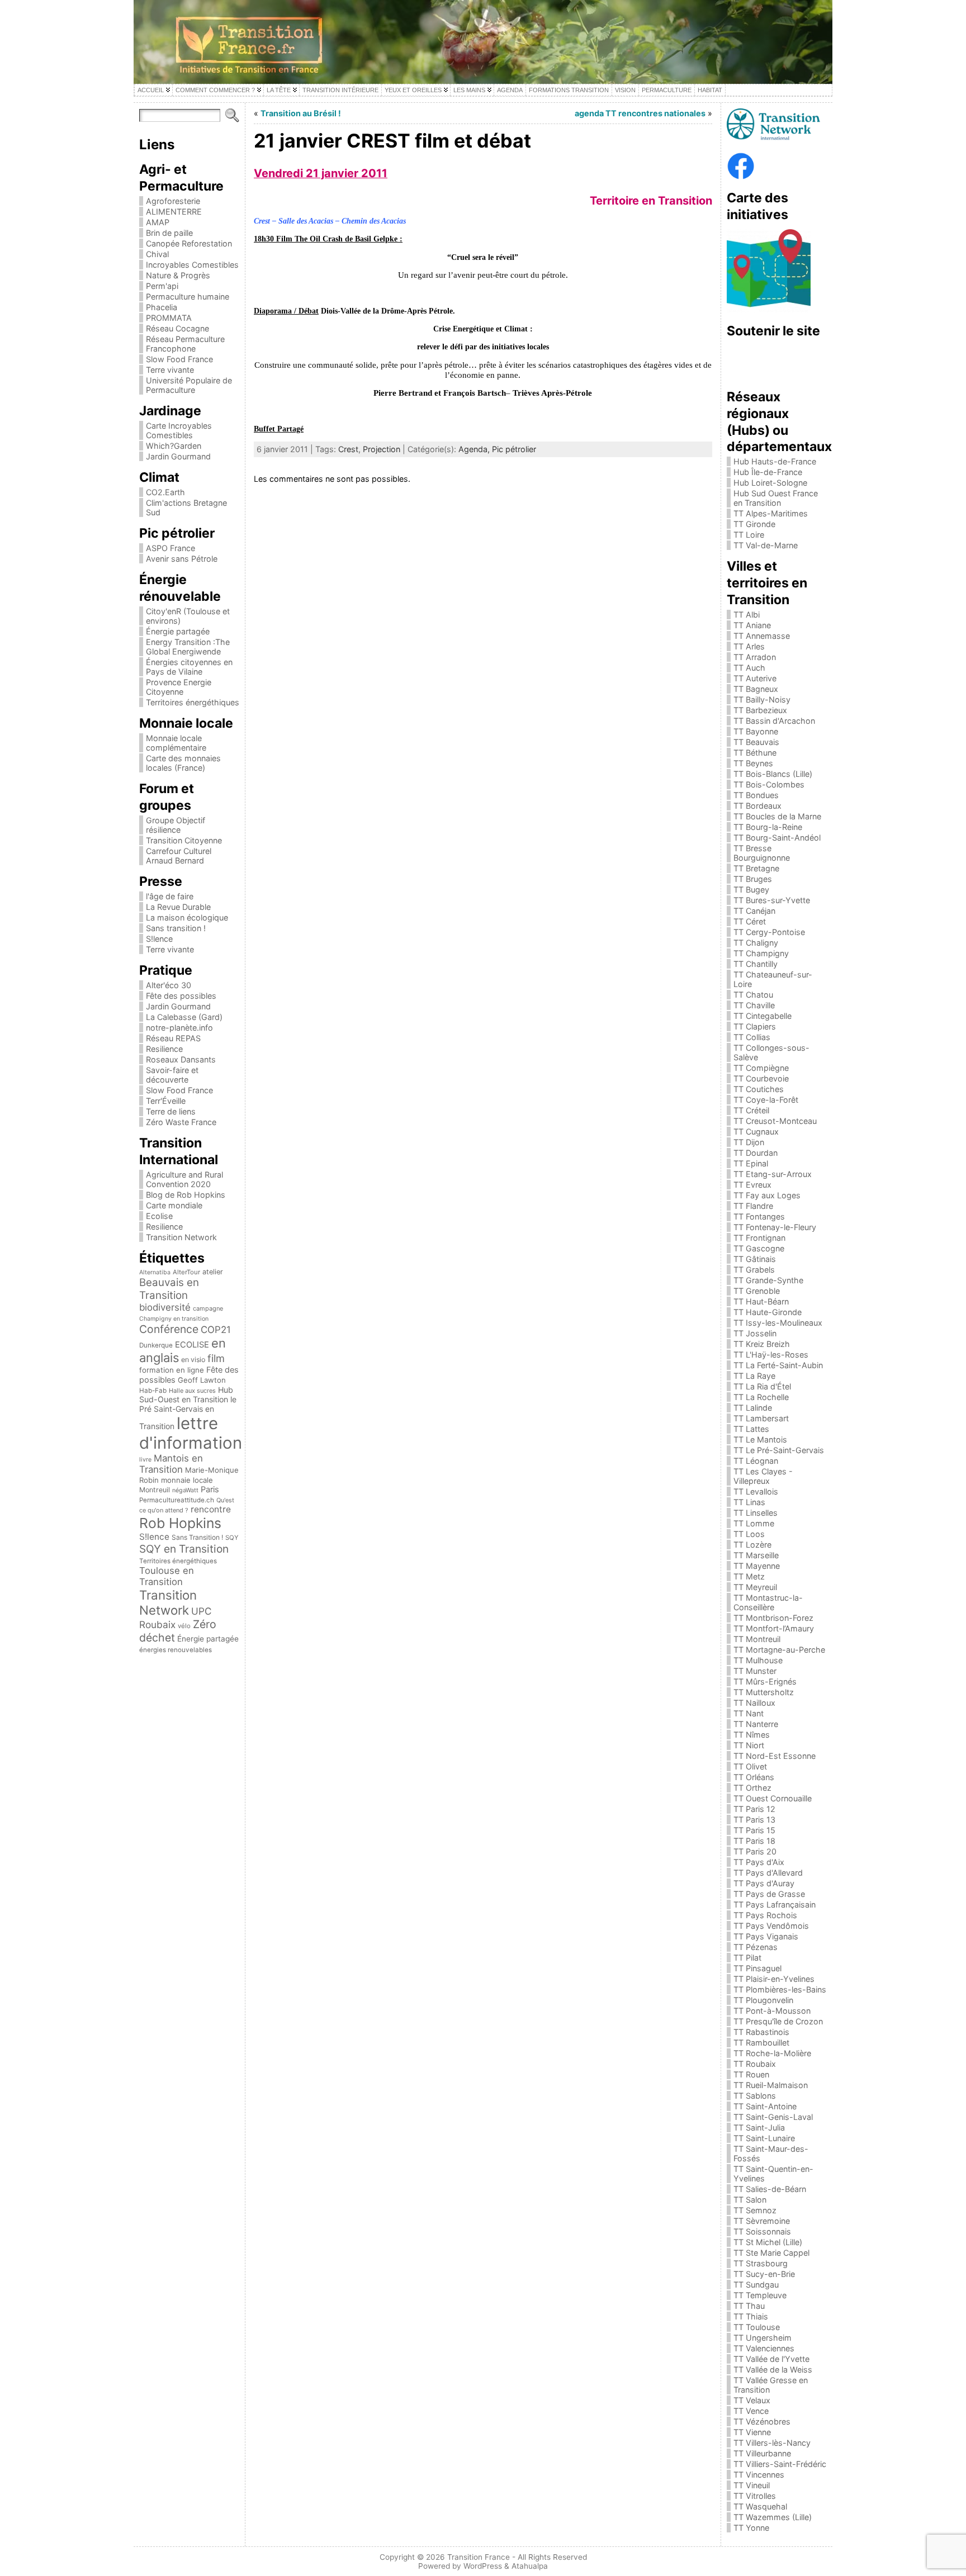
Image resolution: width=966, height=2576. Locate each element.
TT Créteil (751, 1110)
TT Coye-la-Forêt (766, 1100)
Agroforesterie (173, 201)
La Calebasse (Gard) (184, 1017)
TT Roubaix (755, 2064)
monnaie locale (187, 1480)
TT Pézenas (756, 1947)
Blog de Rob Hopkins (186, 1195)
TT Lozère (752, 1545)
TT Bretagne (756, 868)
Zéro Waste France (181, 1122)
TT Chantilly (756, 964)
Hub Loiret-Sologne (770, 483)
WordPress (483, 2566)
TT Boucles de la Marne (777, 816)
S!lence (159, 939)
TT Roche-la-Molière (772, 2053)
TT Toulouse (757, 2327)
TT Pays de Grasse (769, 1894)
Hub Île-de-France (768, 472)
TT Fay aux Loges (767, 1195)
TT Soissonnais (762, 2231)
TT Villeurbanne (762, 2453)
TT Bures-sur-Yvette (772, 900)
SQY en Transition (184, 1549)
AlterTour (186, 1272)
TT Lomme (754, 1523)
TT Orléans (754, 1777)
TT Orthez (752, 1788)
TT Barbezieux (760, 710)
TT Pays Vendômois (771, 1926)
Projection (382, 449)
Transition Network (181, 1237)
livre (145, 1460)
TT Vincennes (759, 2475)
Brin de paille (169, 233)
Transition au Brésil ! (301, 113)
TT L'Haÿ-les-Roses (771, 1355)
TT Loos (749, 1534)
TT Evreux (752, 1185)
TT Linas (749, 1502)
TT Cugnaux (756, 1132)
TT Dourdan (756, 1153)
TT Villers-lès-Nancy (772, 2443)
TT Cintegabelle (763, 1016)
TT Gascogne (759, 1248)
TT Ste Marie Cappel (771, 2253)
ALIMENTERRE (174, 212)
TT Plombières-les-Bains (780, 1989)
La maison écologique (187, 917)
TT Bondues (756, 795)
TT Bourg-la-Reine (768, 827)
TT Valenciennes (764, 2348)
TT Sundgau (756, 2285)
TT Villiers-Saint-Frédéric (780, 2464)
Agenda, (475, 449)
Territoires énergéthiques (193, 702)
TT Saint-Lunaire (764, 2138)
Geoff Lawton (202, 1380)
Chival (157, 254)
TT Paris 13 (754, 1820)
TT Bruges (753, 879)
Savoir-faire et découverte (172, 1075)
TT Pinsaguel (757, 1968)
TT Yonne (751, 2528)
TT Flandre (753, 1206)
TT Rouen (751, 2074)
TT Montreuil (757, 1639)
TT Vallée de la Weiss (773, 2369)
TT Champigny (761, 953)
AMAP (158, 222)
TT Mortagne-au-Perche (779, 1650)
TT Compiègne (761, 1068)
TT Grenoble (757, 1291)
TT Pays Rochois (765, 1915)
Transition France (479, 2557)
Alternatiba (155, 1272)
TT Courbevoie (761, 1078)
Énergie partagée (178, 631)
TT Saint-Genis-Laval (773, 2117)
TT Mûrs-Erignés (765, 1681)
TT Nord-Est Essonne (775, 1756)
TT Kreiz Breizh (762, 1344)
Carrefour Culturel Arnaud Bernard (179, 856)
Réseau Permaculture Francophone (185, 344)
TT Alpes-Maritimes (771, 513)
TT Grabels (754, 1270)
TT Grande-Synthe (768, 1280)
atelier (213, 1272)
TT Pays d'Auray (764, 1883)
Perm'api (162, 286)
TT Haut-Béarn (761, 1301)
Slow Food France (179, 359)
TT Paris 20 (755, 1851)
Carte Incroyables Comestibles (179, 430)
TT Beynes (753, 763)
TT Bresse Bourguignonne (762, 853)
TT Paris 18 (754, 1841)
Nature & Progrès (178, 275)
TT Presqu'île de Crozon (778, 2021)
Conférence (169, 1329)
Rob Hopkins (180, 1523)
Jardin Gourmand (178, 456)
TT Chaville (754, 1005)
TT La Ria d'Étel (762, 1386)
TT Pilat (747, 1958)
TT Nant (749, 1713)
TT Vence (751, 2411)
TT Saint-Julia (759, 2127)
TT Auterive (755, 678)
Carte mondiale (174, 1205)
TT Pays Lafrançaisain (775, 1904)
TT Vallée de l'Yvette (771, 2359)
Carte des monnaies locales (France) (183, 763)
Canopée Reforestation (189, 243)
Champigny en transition (174, 1319)
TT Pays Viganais (766, 1936)
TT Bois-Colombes (769, 784)
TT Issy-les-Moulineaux (778, 1323)
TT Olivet (750, 1766)
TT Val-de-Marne (766, 545)
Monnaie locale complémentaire (176, 743)
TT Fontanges (759, 1216)
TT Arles (749, 646)
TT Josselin (755, 1333)
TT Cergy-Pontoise (769, 932)
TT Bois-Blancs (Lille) (773, 774)
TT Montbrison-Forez (773, 1618)
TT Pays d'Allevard (768, 1873)
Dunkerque (156, 1345)
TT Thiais (751, 2316)
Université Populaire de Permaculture (189, 385)
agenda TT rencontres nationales (640, 113)
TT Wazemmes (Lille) (773, 2517)
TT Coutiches (759, 1089)
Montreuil (155, 1490)
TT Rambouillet (761, 2043)
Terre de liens (171, 1111)
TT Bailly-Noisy (762, 699)
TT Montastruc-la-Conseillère (768, 1602)
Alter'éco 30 (169, 985)
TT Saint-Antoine (765, 2106)
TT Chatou (753, 995)
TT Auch (749, 668)
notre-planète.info (179, 1028)
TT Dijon (749, 1142)
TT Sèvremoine (762, 2221)
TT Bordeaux (757, 806)
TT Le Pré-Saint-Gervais (779, 1450)
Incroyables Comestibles (192, 265)
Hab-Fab (153, 1391)
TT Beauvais (756, 742)
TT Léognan (756, 1461)
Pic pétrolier (514, 449)
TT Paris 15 (754, 1830)
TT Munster (755, 1671)
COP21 (216, 1330)
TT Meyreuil (755, 1587)
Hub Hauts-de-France (775, 461)
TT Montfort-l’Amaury (774, 1628)
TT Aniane (752, 625)
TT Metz (749, 1576)
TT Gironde (754, 524)
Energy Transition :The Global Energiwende (188, 647)
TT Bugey (751, 889)
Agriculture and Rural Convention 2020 (184, 1179)
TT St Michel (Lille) (768, 2242)
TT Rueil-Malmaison (771, 2085)
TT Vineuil (752, 2485)
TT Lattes (751, 1429)
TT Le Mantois (760, 1439)
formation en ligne (172, 1370)
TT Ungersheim (763, 2338)
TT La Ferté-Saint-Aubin (778, 1365)
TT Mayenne (757, 1566)
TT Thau (749, 2306)
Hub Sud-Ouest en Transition (186, 1394)
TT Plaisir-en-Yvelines (774, 1979)
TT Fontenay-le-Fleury (775, 1227)
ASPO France (171, 548)
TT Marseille (756, 1555)
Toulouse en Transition (167, 1576)
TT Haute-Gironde (768, 1312)
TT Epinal (751, 1163)
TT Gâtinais (755, 1259)
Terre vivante (170, 370)
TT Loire (749, 535)
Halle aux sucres (192, 1391)
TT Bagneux (756, 689)
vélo (184, 1626)
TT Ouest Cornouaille (773, 1798)
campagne (208, 1308)
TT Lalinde (753, 1408)
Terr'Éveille (166, 1101)
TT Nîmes (752, 1735)
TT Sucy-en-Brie (764, 2274)
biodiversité (165, 1307)
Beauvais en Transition (169, 1289)
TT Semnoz (755, 2210)
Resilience (164, 1049)
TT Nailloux (754, 1703)
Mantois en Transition (171, 1464)
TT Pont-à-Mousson (772, 2011)
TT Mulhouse (758, 1660)
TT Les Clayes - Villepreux (763, 1476)
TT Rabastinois (761, 2032)
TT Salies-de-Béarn (770, 2189)
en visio (193, 1360)
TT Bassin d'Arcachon (774, 721)
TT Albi (747, 615)
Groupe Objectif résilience (176, 825)
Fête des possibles (181, 996)
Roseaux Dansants (181, 1059)
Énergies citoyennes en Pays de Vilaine (189, 667)
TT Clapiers (755, 1026)
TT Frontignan (759, 1238)
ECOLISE (192, 1345)
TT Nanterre (756, 1724)
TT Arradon (755, 657)
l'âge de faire (170, 896)
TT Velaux (752, 2400)
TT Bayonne (756, 731)
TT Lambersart (761, 1418)
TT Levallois (756, 1491)
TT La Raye (754, 1376)
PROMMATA (169, 318)
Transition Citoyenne (184, 840)
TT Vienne (752, 2432)
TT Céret (750, 921)
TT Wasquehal (760, 2506)
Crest (348, 449)
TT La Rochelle (761, 1397)
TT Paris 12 (754, 1809)
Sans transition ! (176, 928)
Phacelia (162, 307)
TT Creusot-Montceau (775, 1121)
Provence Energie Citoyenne (179, 687)
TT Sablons (755, 2096)
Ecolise (159, 1216)
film (216, 1358)
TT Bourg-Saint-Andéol (777, 838)
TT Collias (752, 1037)
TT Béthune (755, 753)
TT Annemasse (762, 636)
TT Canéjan (754, 911)
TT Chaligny (756, 943)
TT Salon (750, 2200)
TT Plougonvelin (763, 2000)
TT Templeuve (760, 2295)
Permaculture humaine (188, 296)
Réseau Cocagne (177, 328)
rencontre (211, 1509)
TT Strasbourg (761, 2263)
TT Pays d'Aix (759, 1862)
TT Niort (749, 1745)
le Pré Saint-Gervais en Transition (188, 1413)
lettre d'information (191, 1433)
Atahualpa (530, 2566)
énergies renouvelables (176, 1650)
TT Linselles (756, 1513)
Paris (210, 1489)
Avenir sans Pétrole (182, 559)
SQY (232, 1538)
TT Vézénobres (762, 2421)
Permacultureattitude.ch (177, 1500)
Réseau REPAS (173, 1038)
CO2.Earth (165, 492)
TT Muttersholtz (764, 1692)
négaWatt (185, 1490)
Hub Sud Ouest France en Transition (776, 498)
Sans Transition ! (197, 1537)
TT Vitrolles (755, 2496)
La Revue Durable (178, 907)
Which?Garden (174, 446)
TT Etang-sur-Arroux (773, 1174)
